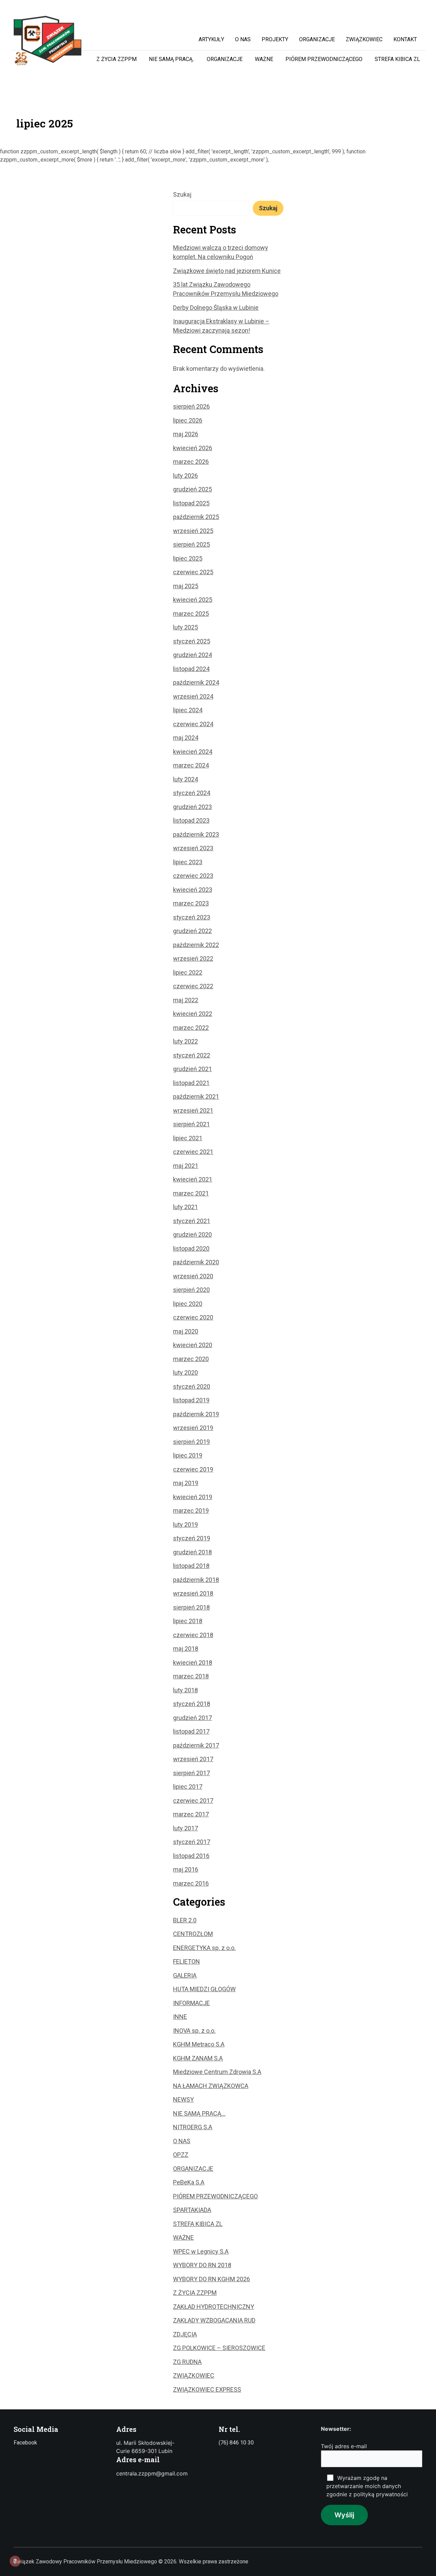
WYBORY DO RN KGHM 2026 (212, 2279)
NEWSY (183, 2099)
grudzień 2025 (192, 489)
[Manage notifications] (15, 2561)
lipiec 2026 (188, 420)
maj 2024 (186, 738)
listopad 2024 (191, 669)
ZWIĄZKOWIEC (194, 2375)
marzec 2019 (191, 1511)
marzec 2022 (191, 1028)
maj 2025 (186, 586)
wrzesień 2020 (193, 1276)
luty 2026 (185, 476)
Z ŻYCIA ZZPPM (116, 59)
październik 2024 (196, 682)
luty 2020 (185, 1373)
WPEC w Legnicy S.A (201, 2251)
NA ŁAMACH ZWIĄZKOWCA (211, 2086)
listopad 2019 (191, 1400)
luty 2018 (185, 1690)
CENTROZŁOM (193, 1934)
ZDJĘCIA (185, 2334)
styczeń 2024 (192, 793)
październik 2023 (196, 834)
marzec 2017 (191, 1814)
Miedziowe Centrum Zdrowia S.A (217, 2072)
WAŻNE (264, 59)
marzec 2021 (191, 1193)
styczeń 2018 (192, 1704)
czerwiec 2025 (193, 572)
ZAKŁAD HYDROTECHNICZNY (214, 2307)
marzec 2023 (191, 903)
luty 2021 (185, 1207)
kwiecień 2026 (193, 448)
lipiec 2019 (188, 1455)
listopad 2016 (191, 1856)
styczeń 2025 (192, 641)
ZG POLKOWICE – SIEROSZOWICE (219, 2348)
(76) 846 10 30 (236, 2443)
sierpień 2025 (191, 544)
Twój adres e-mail (344, 2446)
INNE (180, 2017)
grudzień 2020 (192, 1234)
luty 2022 (185, 1041)
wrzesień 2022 (193, 958)
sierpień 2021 (191, 1124)
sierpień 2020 (191, 1290)
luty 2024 (185, 779)
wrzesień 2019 (193, 1428)
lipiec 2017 (188, 1787)
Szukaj (182, 194)
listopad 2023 (191, 820)
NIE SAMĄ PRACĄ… (199, 2113)
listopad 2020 (191, 1248)
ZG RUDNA (187, 2362)
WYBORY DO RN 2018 (202, 2265)
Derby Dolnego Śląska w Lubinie (216, 308)
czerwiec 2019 (193, 1469)
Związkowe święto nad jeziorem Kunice (227, 271)
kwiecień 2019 (193, 1497)
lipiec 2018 (188, 1621)
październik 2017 (196, 1745)
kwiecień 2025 (193, 600)
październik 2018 (196, 1580)
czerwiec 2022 (193, 986)
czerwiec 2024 (193, 724)
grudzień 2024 (192, 655)
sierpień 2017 (191, 1773)
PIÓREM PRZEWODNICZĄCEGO (324, 59)
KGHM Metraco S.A (199, 2044)
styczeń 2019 (192, 1538)
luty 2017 (185, 1828)
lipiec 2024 (188, 710)
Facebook (25, 2443)
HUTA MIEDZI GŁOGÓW (204, 1989)
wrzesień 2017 (193, 1759)
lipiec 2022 (188, 972)
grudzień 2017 (192, 1718)
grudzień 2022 (192, 931)
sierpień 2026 (191, 406)
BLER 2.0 (185, 1920)
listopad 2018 (191, 1566)
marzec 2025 (191, 614)
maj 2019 (186, 1483)
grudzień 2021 (192, 1069)
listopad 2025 (191, 503)
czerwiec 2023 (193, 876)
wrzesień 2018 (193, 1593)
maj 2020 (186, 1331)
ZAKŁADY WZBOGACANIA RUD (214, 2320)
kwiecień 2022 (193, 1014)
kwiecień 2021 (193, 1179)
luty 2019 (185, 1525)
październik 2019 (196, 1414)
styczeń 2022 (192, 1055)
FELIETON (186, 1961)
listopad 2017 (191, 1731)
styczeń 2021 (192, 1221)
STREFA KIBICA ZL (397, 59)
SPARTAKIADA (192, 2210)
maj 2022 (186, 1000)
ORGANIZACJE (225, 59)
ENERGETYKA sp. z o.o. (204, 1948)
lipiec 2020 (188, 1304)
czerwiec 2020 (193, 1317)
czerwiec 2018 (193, 1635)
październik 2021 (196, 1096)
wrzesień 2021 (193, 1110)
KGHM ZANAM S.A (198, 2058)
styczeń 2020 (192, 1386)
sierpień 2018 (191, 1607)
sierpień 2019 (191, 1442)
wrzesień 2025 (193, 531)
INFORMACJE (191, 2003)
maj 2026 (186, 434)
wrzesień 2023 (193, 848)
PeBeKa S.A (189, 2182)
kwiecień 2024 (193, 752)
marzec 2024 (191, 765)
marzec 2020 (191, 1359)
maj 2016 (186, 1869)
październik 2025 (196, 517)
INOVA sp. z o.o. (194, 2031)
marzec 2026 (191, 462)
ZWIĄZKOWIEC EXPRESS (207, 2389)
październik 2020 (196, 1262)
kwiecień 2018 (193, 1663)
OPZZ (181, 2155)
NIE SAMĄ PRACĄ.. (172, 59)
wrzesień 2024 (193, 696)
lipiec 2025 (188, 558)
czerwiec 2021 (193, 1152)
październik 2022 (196, 945)
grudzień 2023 (192, 807)
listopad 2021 (191, 1083)
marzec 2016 (191, 1883)
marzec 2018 (191, 1676)
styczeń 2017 (192, 1842)
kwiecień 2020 (193, 1345)
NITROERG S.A (193, 2127)
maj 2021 (186, 1166)
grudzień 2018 (192, 1552)
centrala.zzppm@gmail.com (152, 2473)
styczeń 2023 (192, 917)
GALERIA (185, 1975)
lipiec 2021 (188, 1138)
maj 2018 (186, 1649)
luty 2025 (185, 627)
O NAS (182, 2141)
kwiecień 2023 (193, 890)
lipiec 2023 (188, 862)
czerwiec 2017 (193, 1801)
